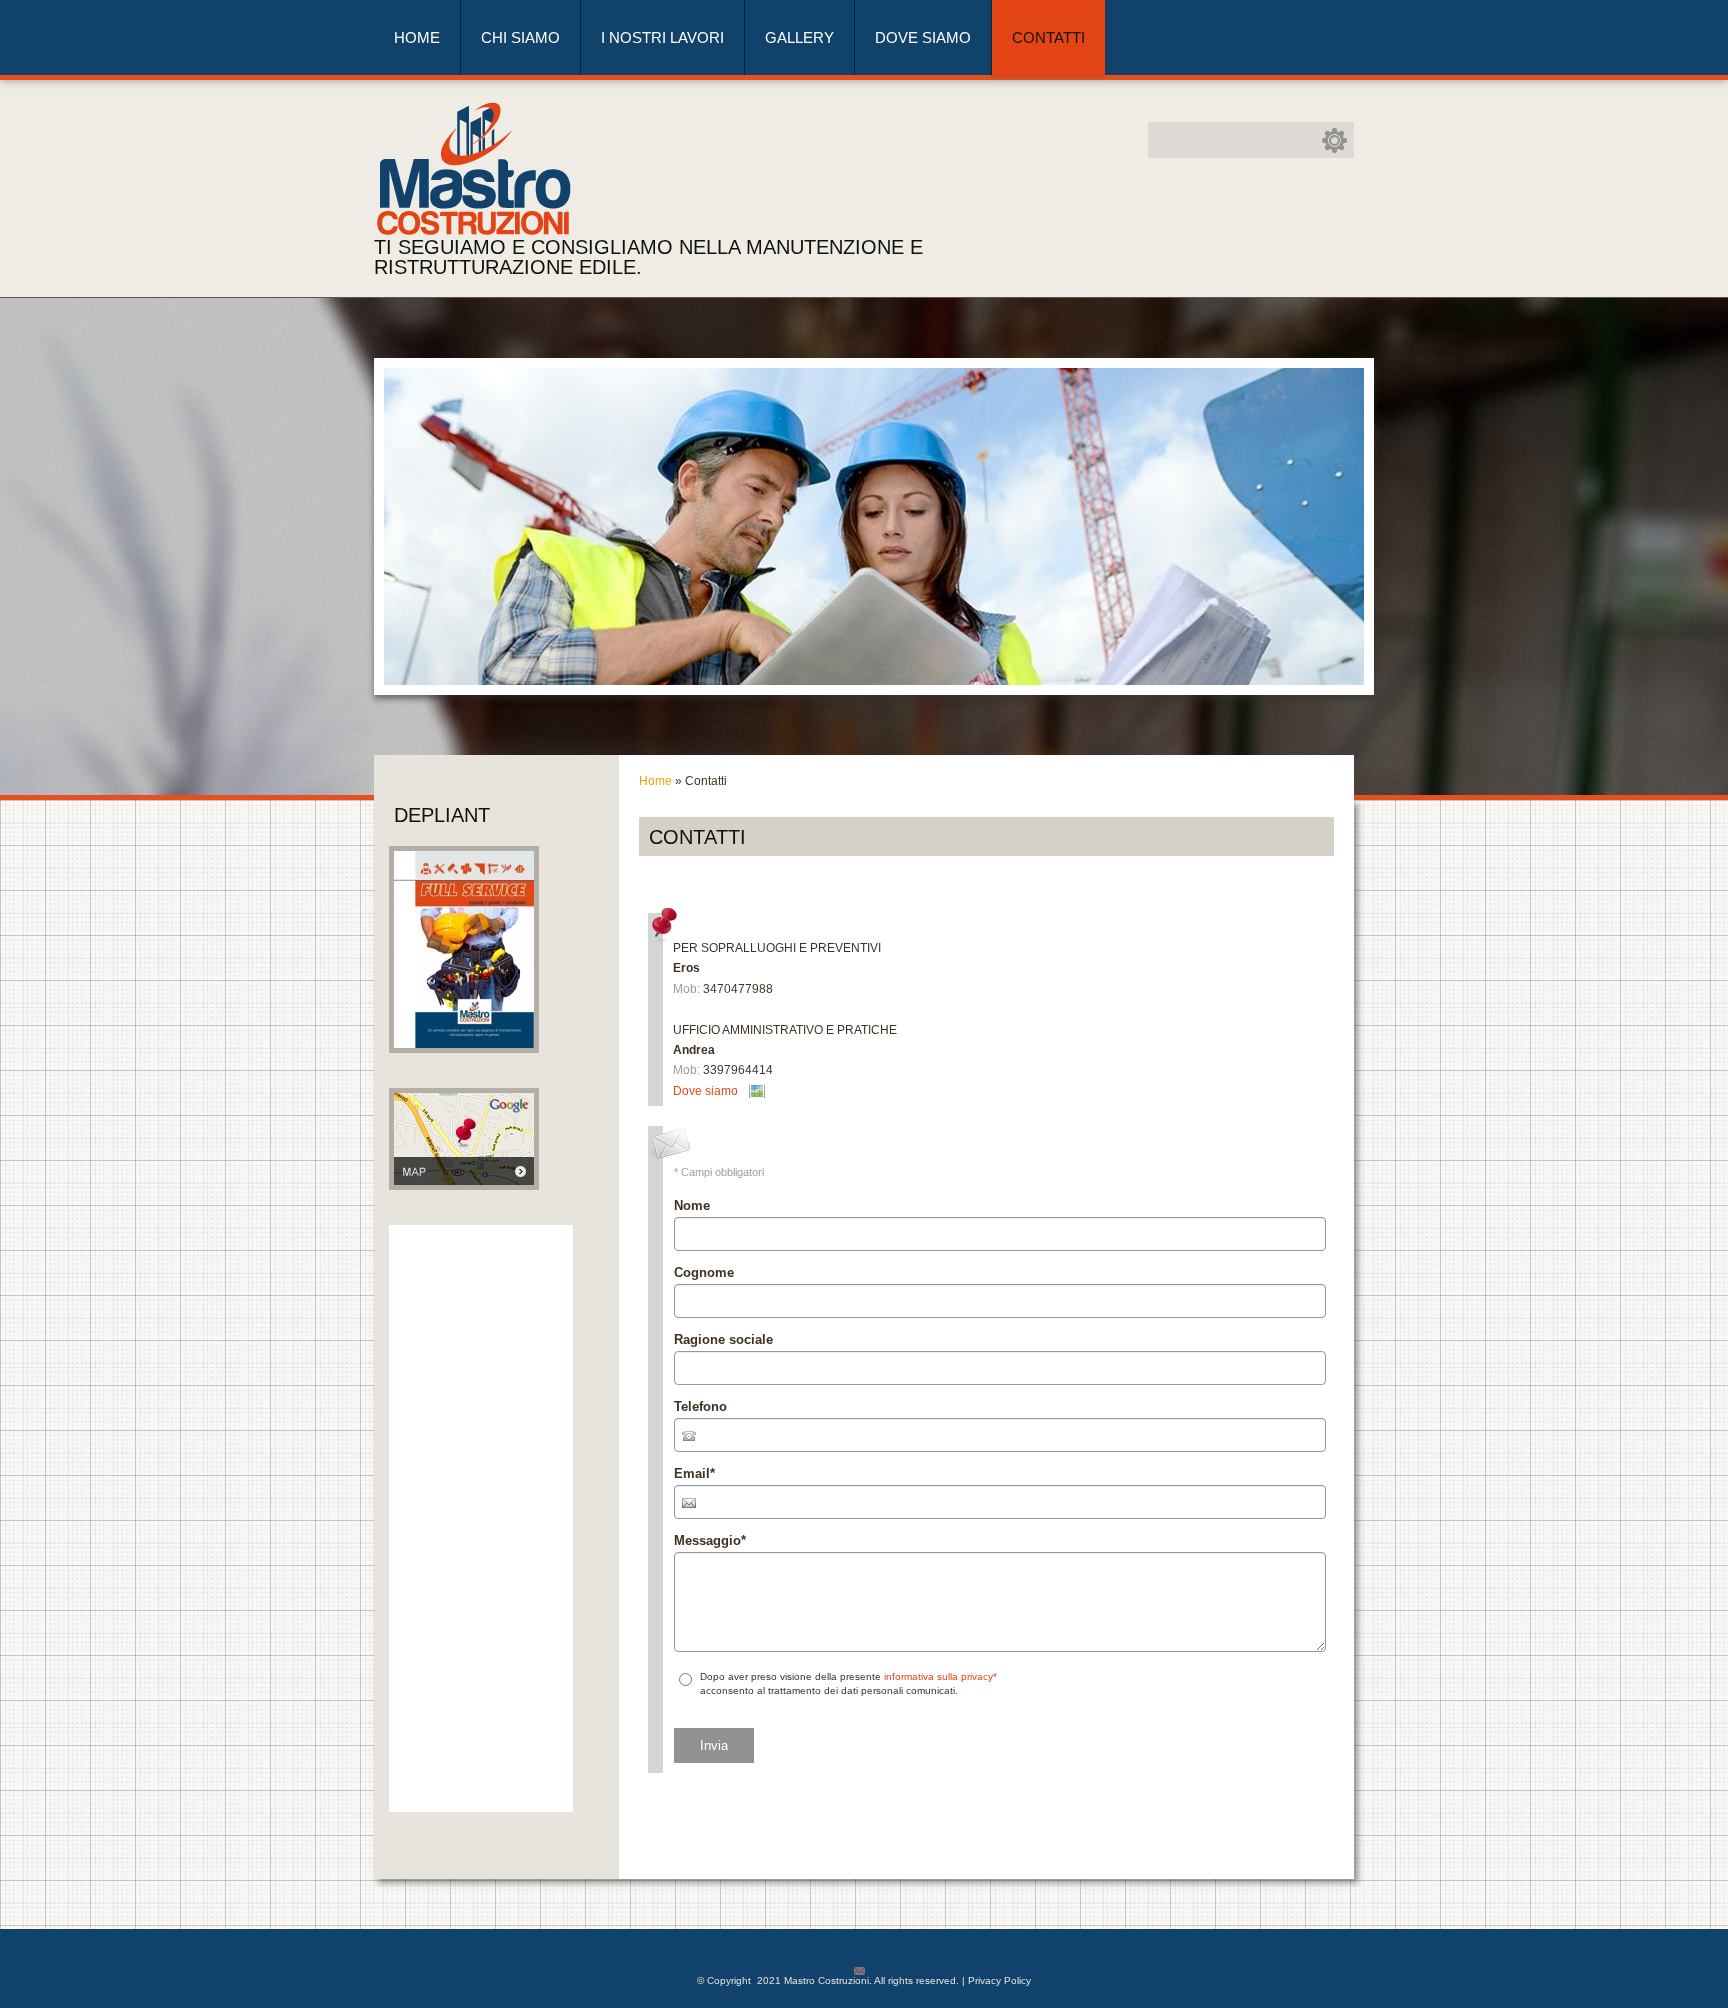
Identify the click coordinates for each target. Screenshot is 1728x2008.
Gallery (799, 37)
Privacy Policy (999, 1980)
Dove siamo (923, 37)
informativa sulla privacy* (940, 1676)
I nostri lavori (662, 37)
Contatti (1048, 37)
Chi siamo (520, 37)
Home (417, 37)
